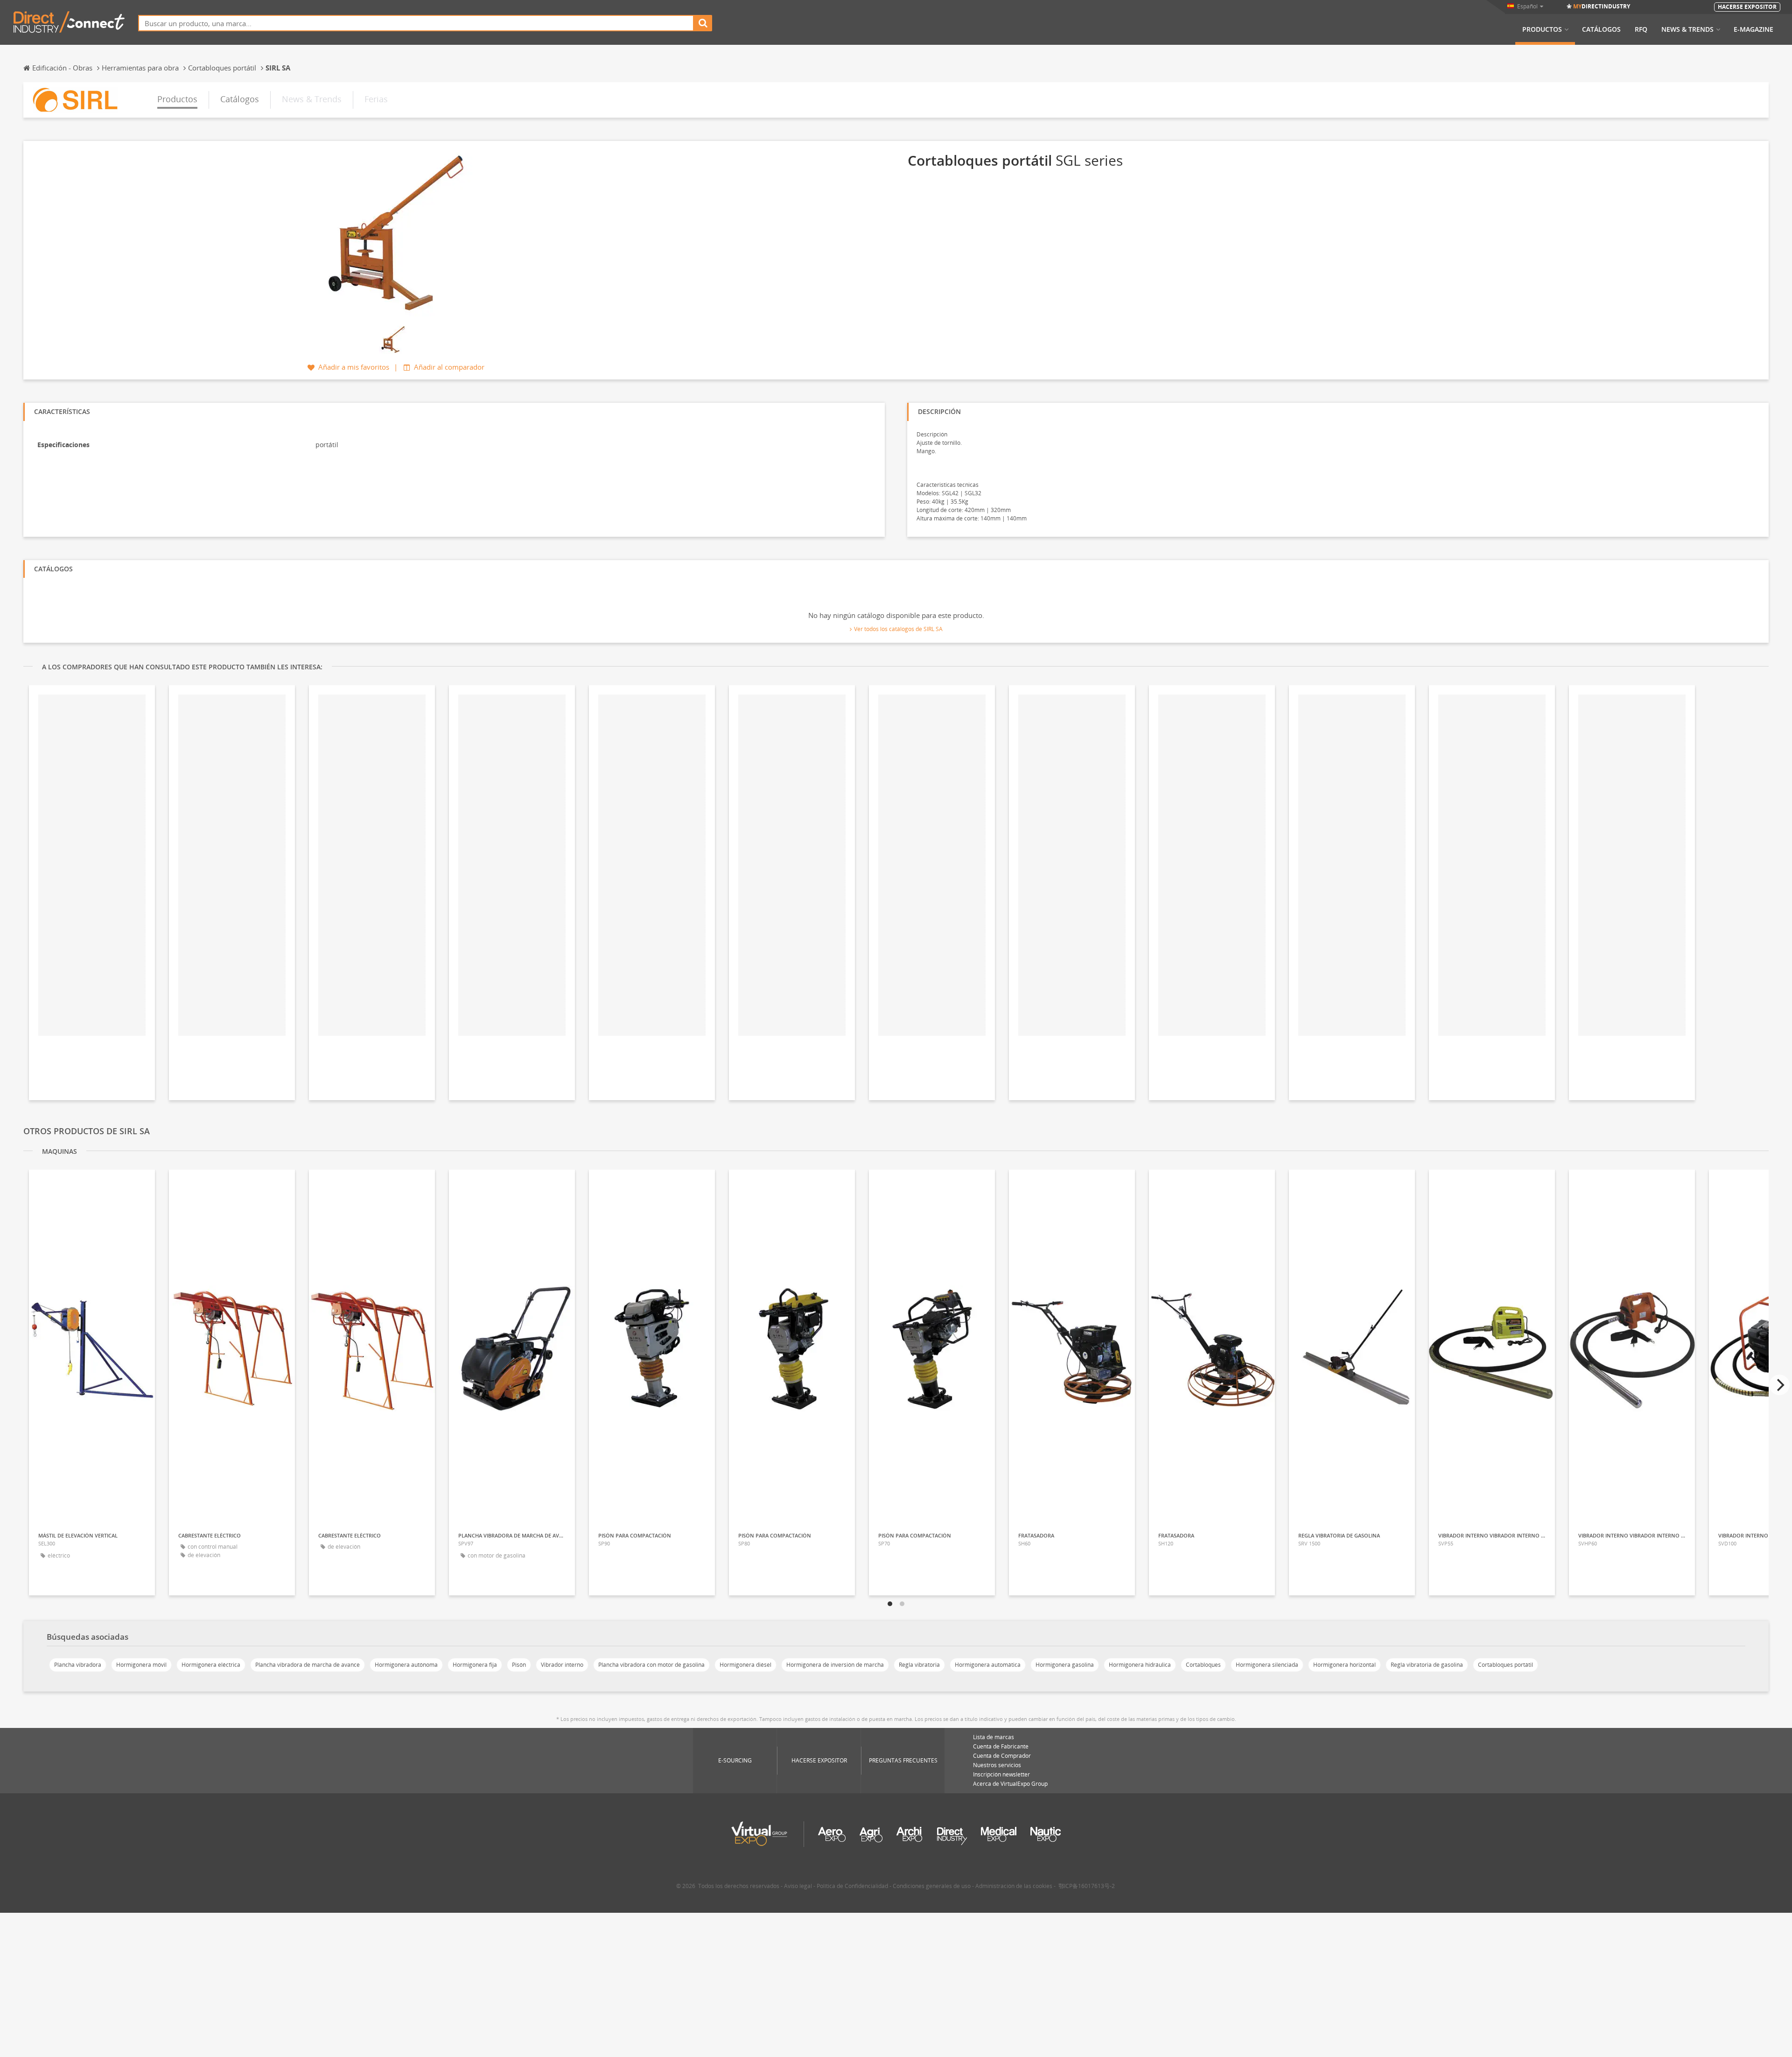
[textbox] (416, 23)
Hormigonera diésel (745, 1665)
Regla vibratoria (919, 1665)
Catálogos (1601, 29)
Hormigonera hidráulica (1140, 1665)
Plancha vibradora (78, 1665)
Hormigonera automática (988, 1665)
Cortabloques (1203, 1665)
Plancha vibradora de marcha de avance (308, 1665)
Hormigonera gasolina (1065, 1665)
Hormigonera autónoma (406, 1665)
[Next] (1779, 1385)
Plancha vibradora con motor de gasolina (651, 1665)
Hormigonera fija (475, 1665)
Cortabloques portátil (1505, 1665)
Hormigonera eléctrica (211, 1665)
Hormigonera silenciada (1267, 1665)
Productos (1542, 29)
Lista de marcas (994, 1737)
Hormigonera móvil (141, 1665)
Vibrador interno (562, 1665)
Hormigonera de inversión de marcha (835, 1665)
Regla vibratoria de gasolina (1427, 1665)
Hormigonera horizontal (1344, 1665)
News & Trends (1687, 29)
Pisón (519, 1665)
